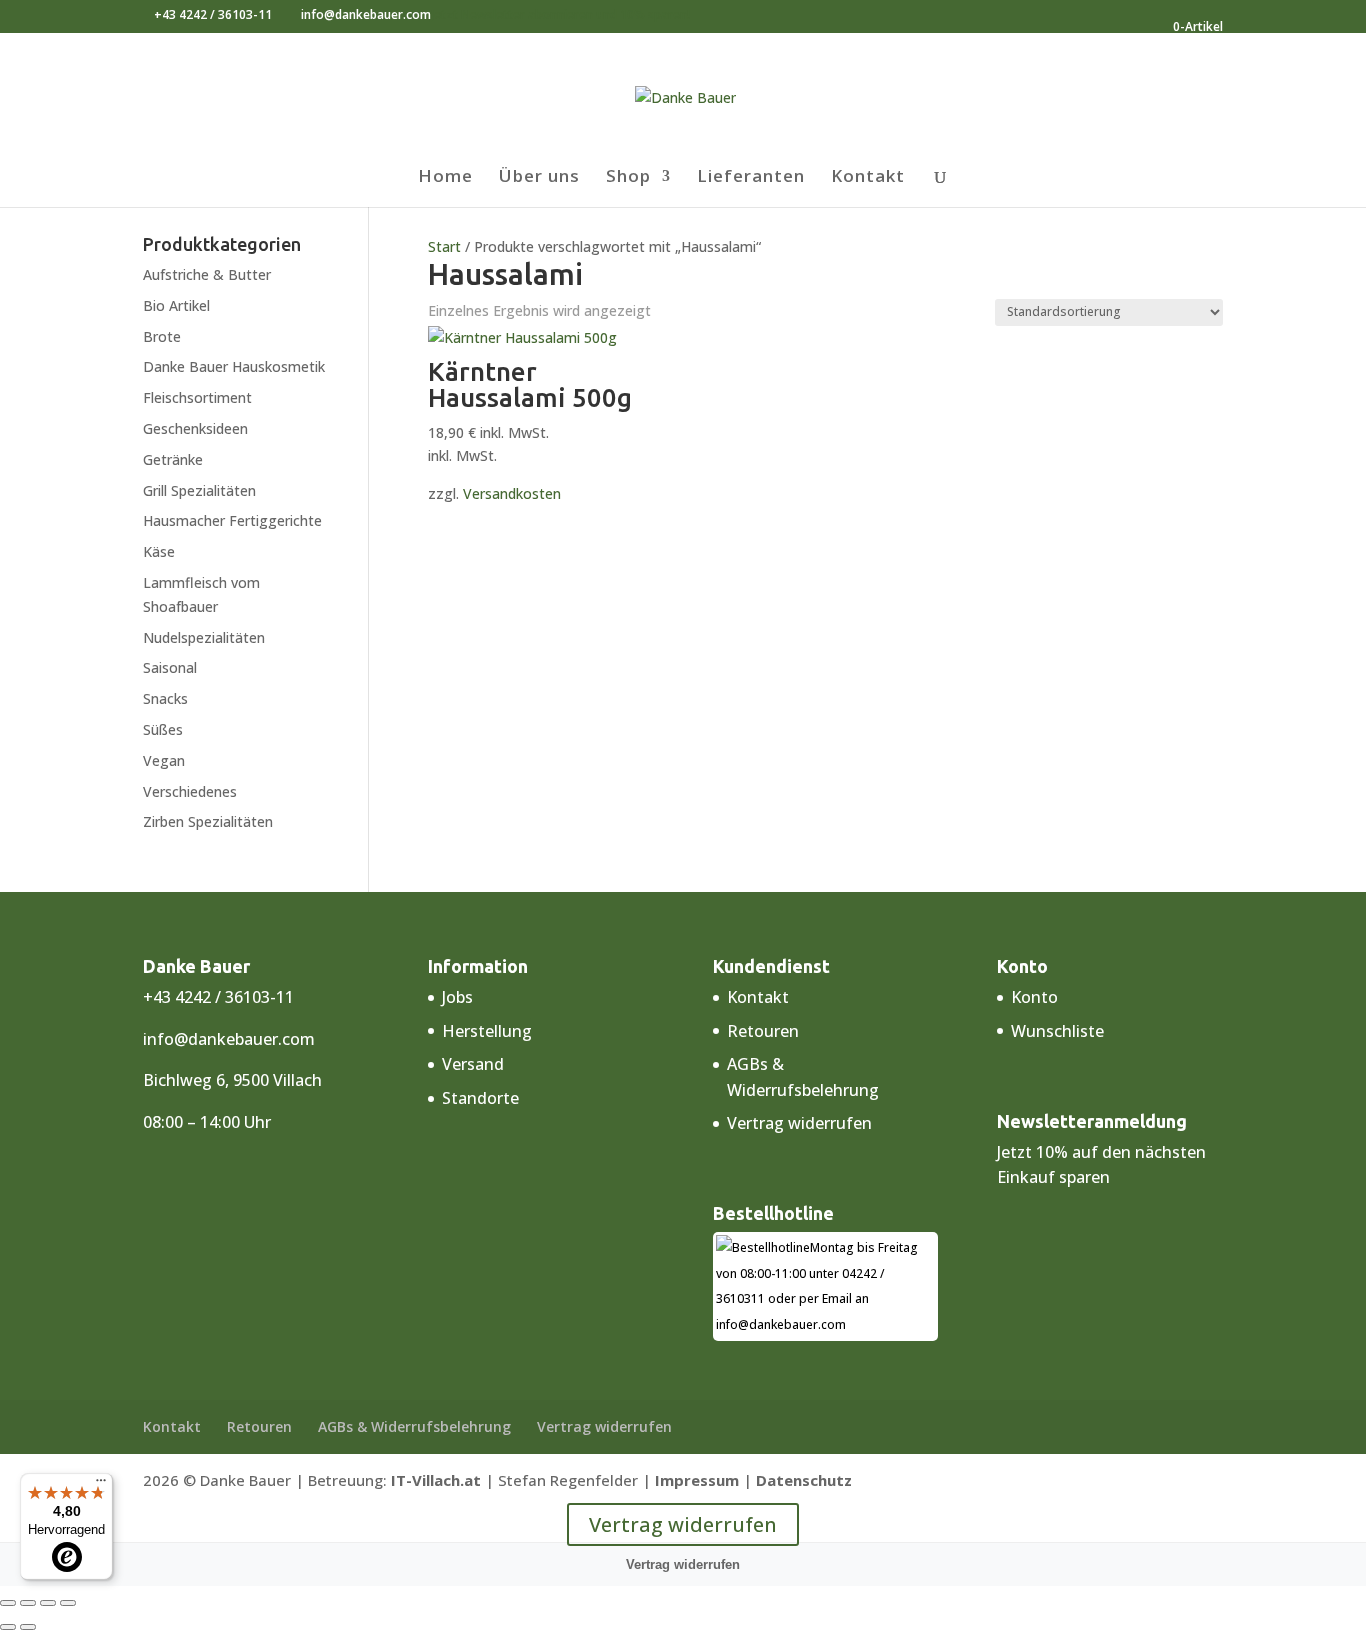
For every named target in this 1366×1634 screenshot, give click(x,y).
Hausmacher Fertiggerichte (232, 520)
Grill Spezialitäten (199, 490)
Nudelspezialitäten (204, 637)
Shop (628, 178)
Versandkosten (512, 493)
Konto (1034, 997)
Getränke (173, 459)
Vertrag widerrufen (799, 1123)
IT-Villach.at (436, 1480)
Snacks (165, 698)
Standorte (480, 1098)
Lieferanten (751, 178)
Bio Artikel (176, 305)
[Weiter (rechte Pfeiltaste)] (28, 1627)
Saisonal (170, 667)
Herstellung (487, 1031)
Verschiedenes (190, 791)
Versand (473, 1064)
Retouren (763, 1031)
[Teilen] (48, 1603)
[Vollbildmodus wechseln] (28, 1603)
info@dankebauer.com (229, 1039)
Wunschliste (1057, 1031)
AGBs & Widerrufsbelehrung (414, 1426)
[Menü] (101, 1485)
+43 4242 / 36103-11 (213, 14)
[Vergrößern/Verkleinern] (8, 1603)
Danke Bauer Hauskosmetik (234, 366)
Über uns (539, 178)
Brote (162, 336)
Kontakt (868, 178)
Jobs (457, 997)
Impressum (697, 1480)
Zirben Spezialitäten (208, 821)
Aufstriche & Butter (207, 274)
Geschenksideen (195, 428)
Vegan (164, 760)
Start (444, 246)
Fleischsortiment (197, 397)
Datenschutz (804, 1480)
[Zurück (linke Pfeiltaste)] (8, 1627)
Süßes (163, 729)
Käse (159, 551)
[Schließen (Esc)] (68, 1603)
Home (445, 178)
